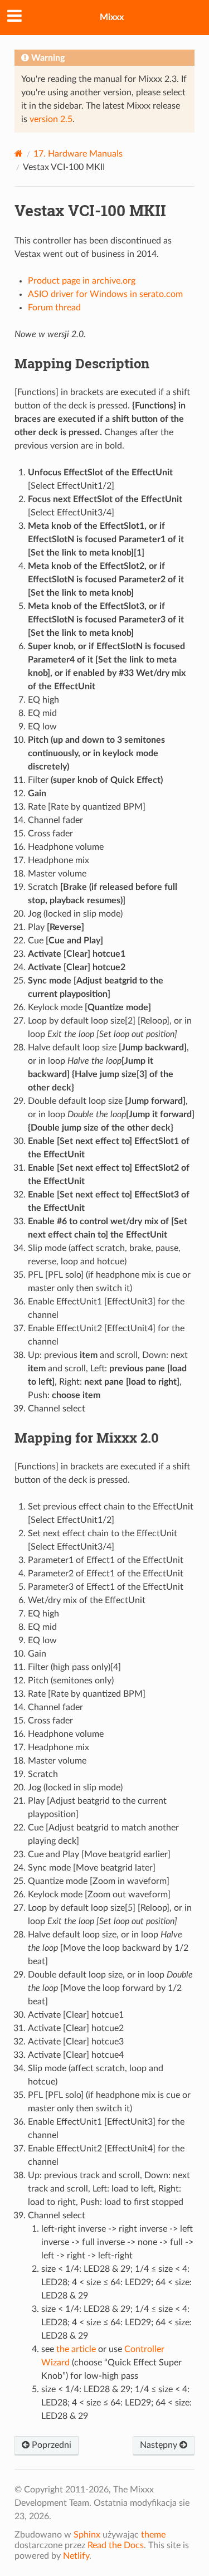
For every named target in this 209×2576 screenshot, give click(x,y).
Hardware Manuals (78, 154)
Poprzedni (50, 2445)
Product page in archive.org (82, 281)
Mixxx (112, 17)
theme (153, 2535)
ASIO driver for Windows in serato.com (105, 294)
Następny (160, 2445)
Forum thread (54, 308)
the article (76, 2349)
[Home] (19, 154)
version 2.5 (51, 119)
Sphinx (87, 2535)
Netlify (76, 2556)
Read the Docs (116, 2545)
